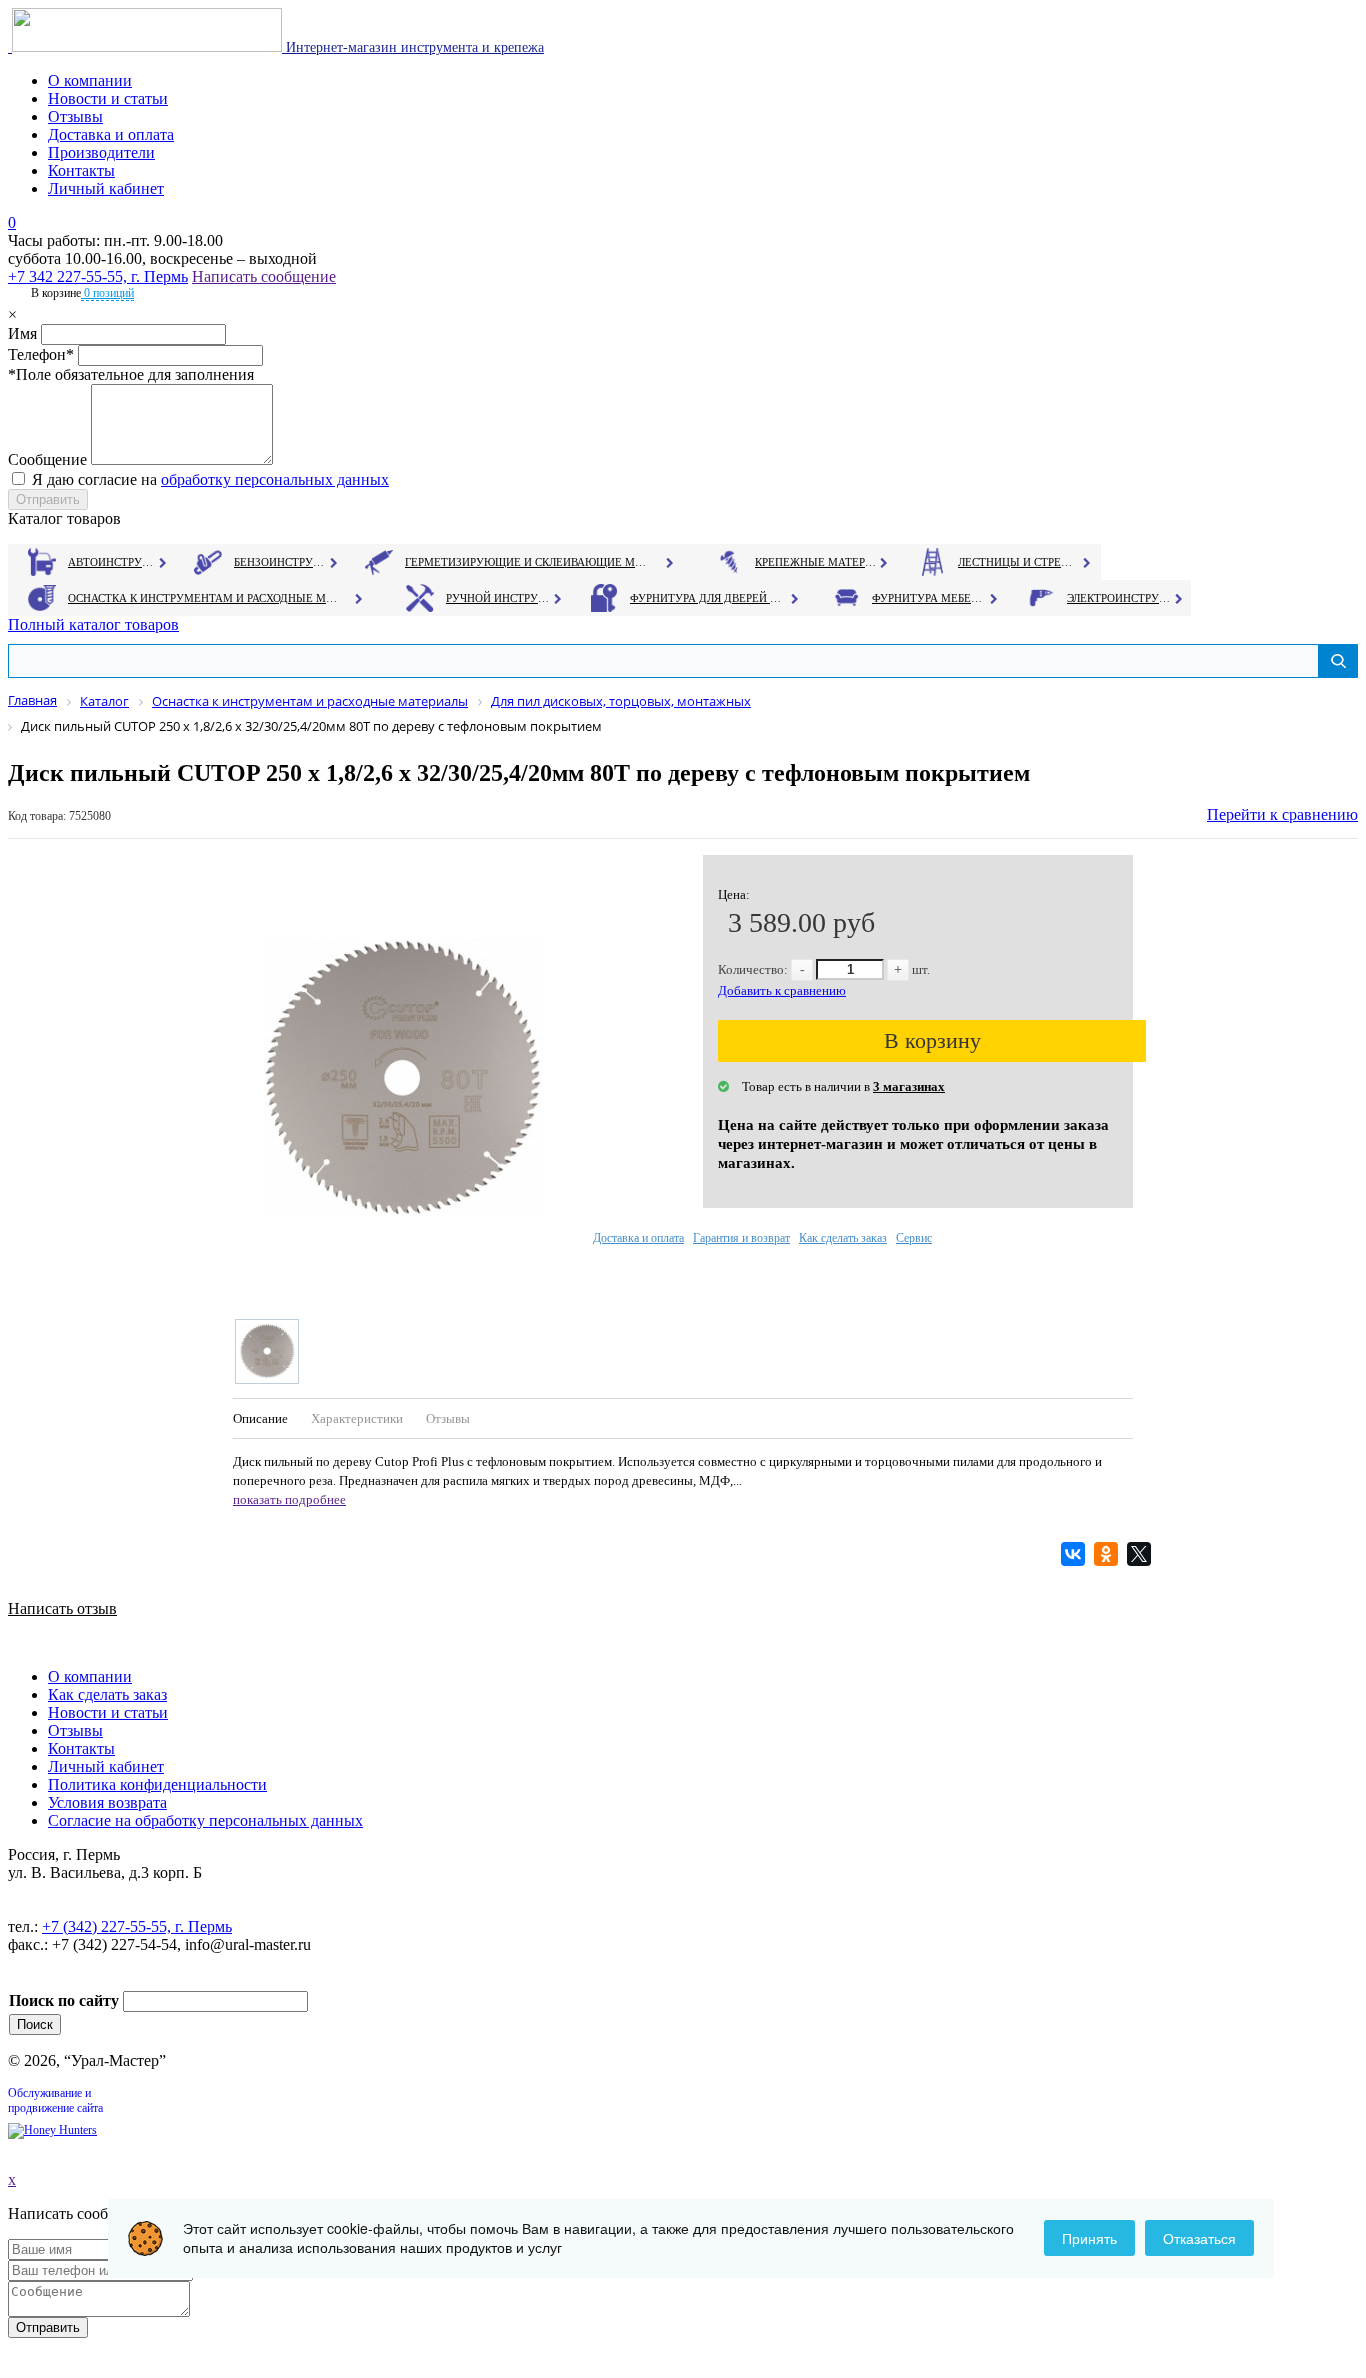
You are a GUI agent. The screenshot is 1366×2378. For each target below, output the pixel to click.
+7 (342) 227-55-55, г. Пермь (137, 1926)
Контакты (81, 170)
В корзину (932, 1040)
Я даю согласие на (210, 479)
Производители (101, 152)
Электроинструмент (1119, 598)
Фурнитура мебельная (929, 598)
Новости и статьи (108, 98)
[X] (1141, 1554)
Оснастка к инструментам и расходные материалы (203, 598)
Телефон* (41, 354)
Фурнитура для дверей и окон (707, 598)
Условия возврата (107, 1802)
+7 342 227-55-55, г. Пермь (98, 276)
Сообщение (47, 459)
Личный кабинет (106, 188)
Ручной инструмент (498, 598)
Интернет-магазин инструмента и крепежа (413, 47)
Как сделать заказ (843, 1238)
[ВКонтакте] (1075, 1554)
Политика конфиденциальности (157, 1784)
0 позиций (107, 293)
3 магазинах (909, 1086)
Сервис (914, 1238)
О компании (90, 80)
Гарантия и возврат (741, 1238)
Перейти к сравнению (1282, 814)
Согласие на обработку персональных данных (205, 1820)
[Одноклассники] (1108, 1554)
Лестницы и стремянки (1019, 562)
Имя (22, 333)
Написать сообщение (264, 276)
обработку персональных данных (275, 479)
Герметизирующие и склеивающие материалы (528, 562)
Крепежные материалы (816, 562)
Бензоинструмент (281, 562)
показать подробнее (289, 1499)
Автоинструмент (113, 562)
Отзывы (75, 116)
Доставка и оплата (111, 134)
